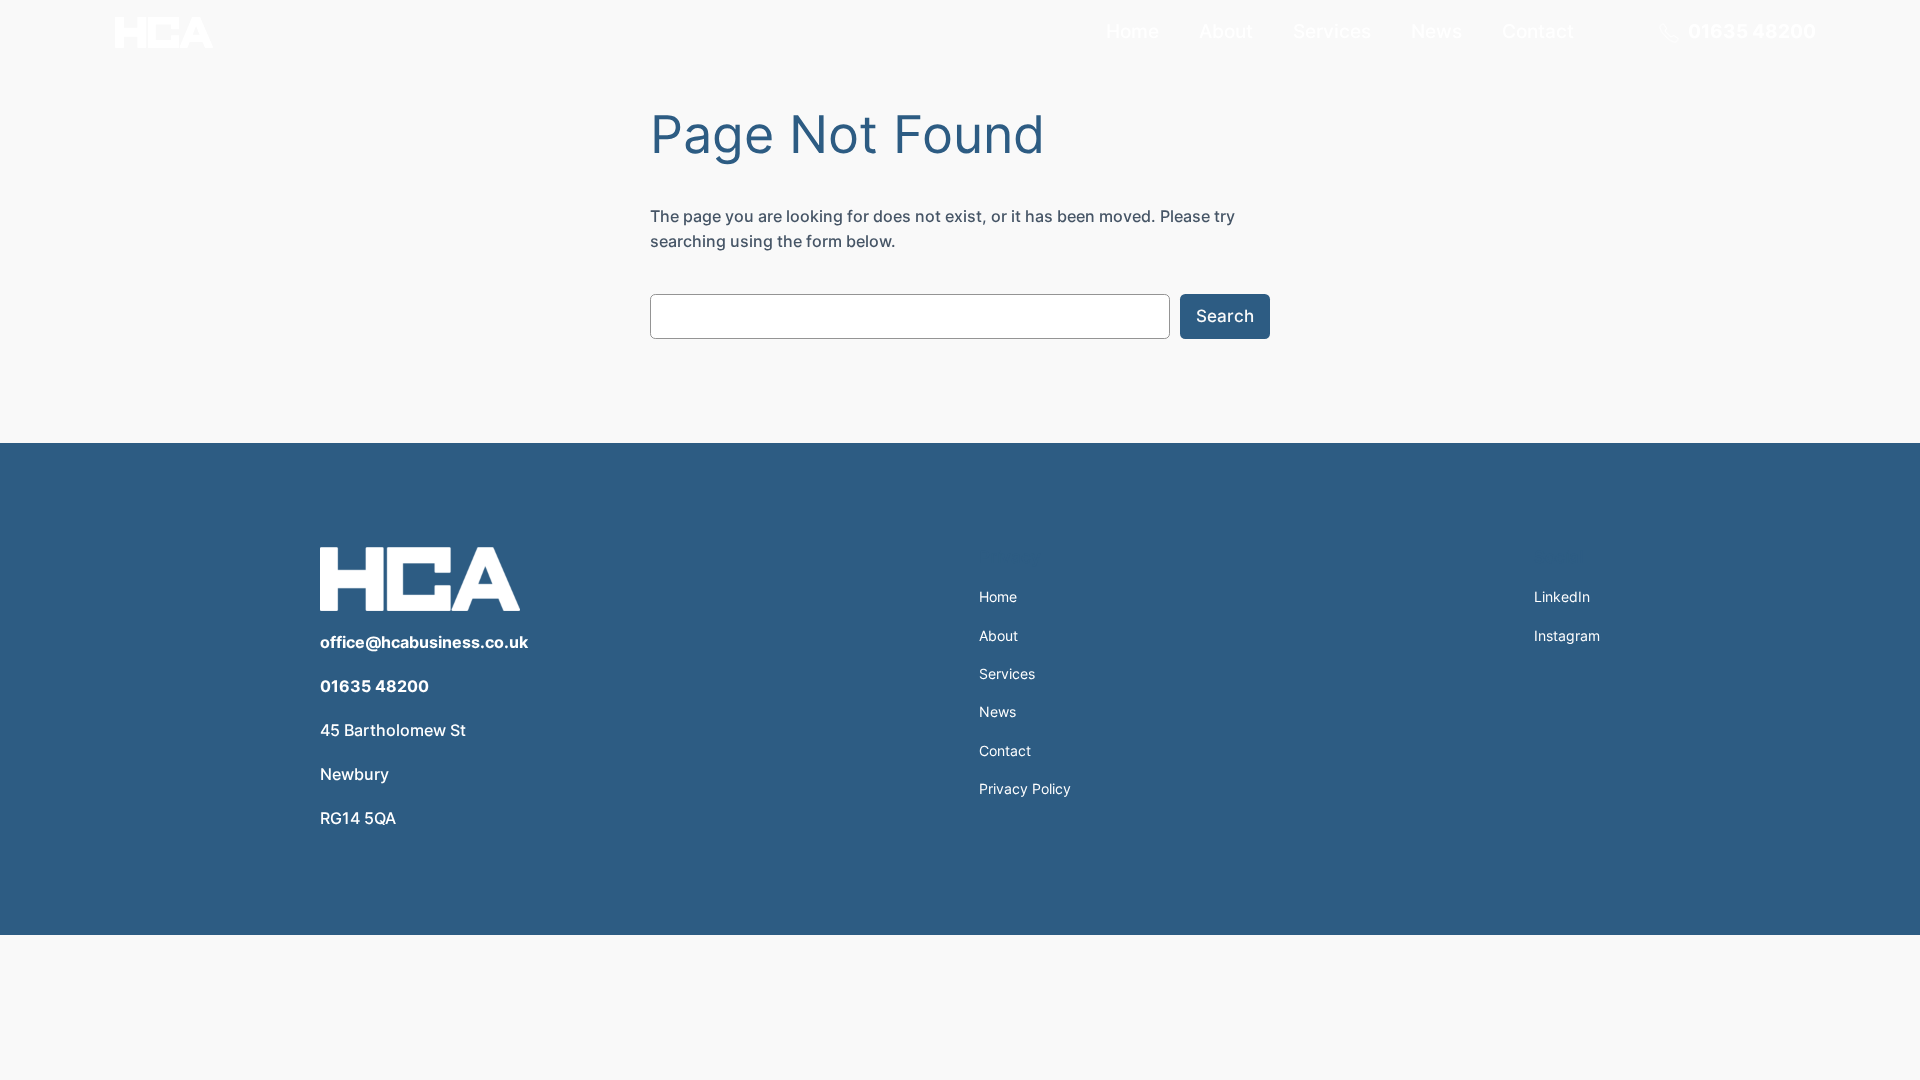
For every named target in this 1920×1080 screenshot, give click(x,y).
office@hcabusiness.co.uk (424, 642)
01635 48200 (374, 686)
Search (1225, 316)
